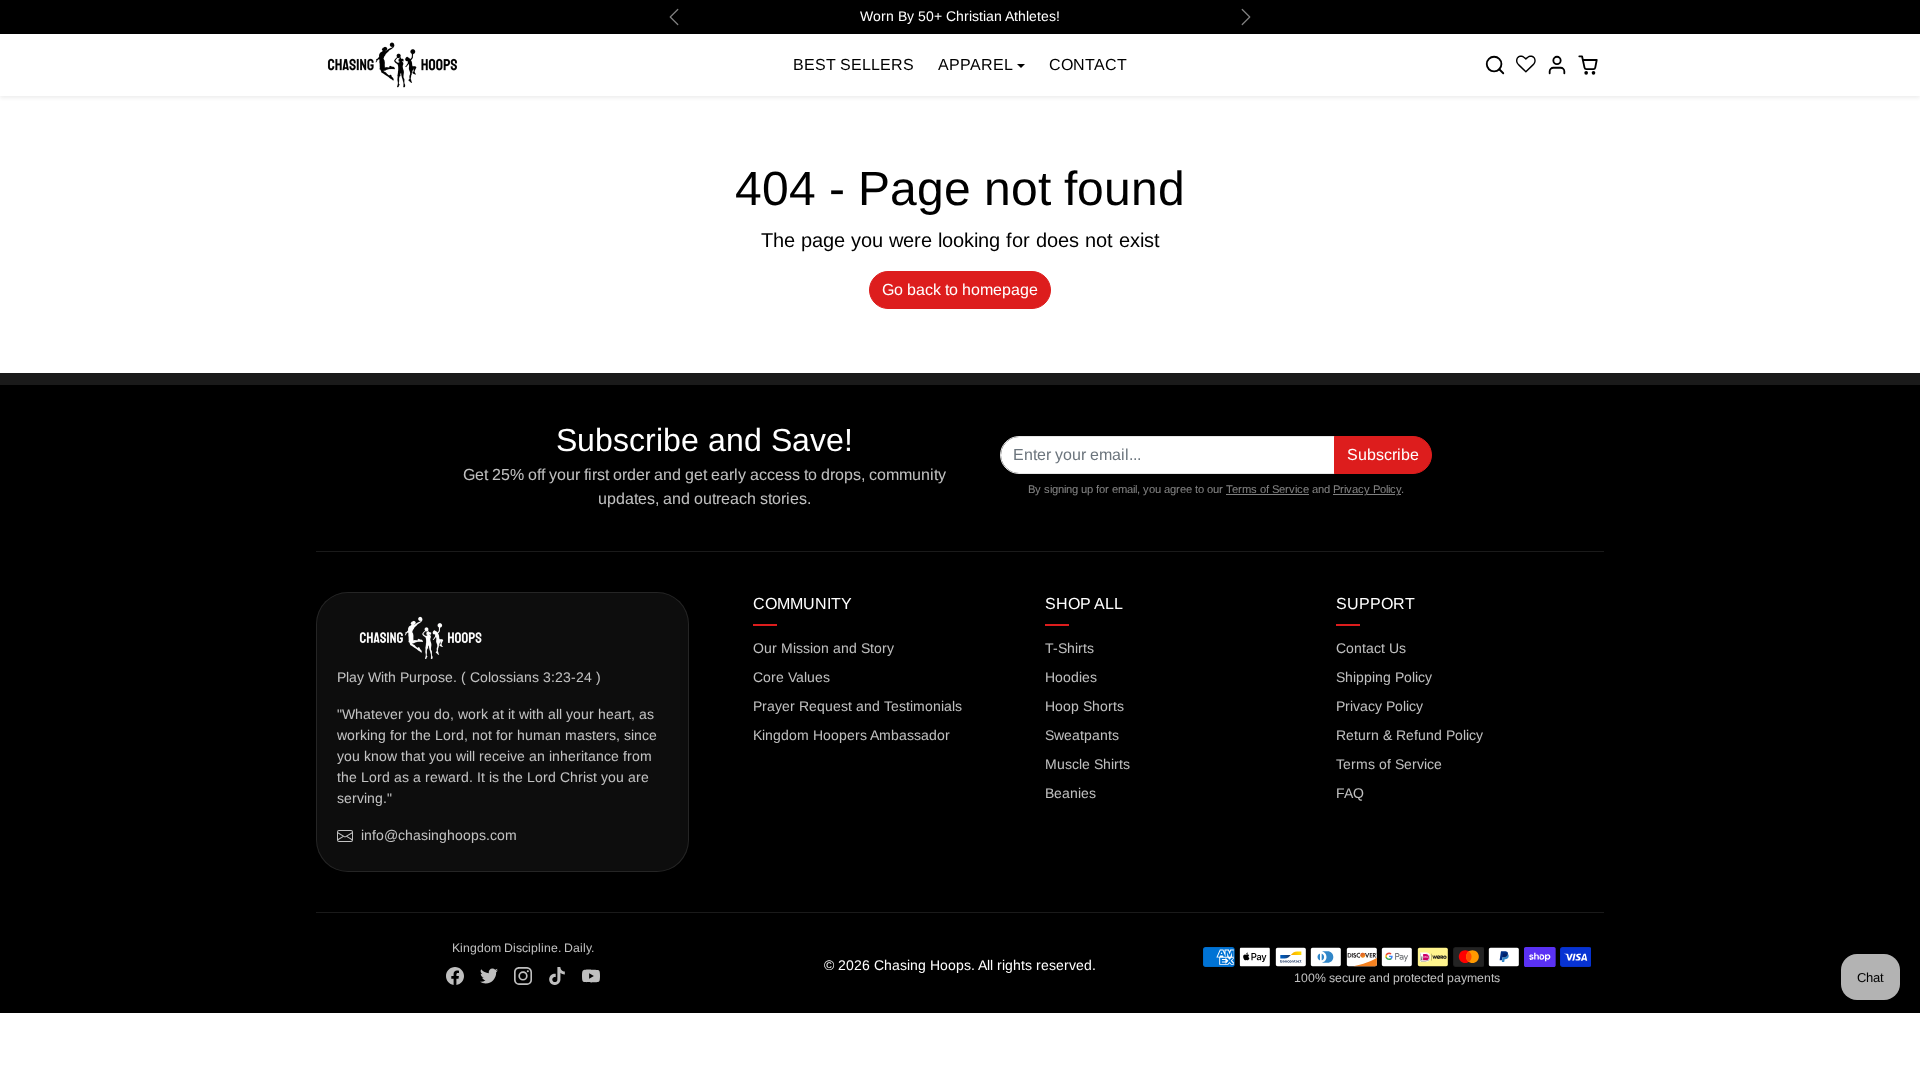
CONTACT (1088, 64)
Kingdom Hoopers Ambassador (851, 735)
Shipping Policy (1384, 677)
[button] (1496, 65)
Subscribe (1383, 454)
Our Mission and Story (823, 648)
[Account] (1557, 65)
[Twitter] (489, 974)
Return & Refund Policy (1409, 735)
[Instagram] (523, 974)
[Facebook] (455, 974)
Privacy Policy (1367, 489)
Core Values (791, 677)
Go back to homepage (960, 289)
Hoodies (1071, 677)
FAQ (1350, 793)
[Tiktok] (557, 974)
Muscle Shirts (1087, 764)
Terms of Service (1267, 489)
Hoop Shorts (1084, 706)
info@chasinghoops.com (439, 835)
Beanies (1070, 793)
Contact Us (1371, 648)
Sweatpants (1082, 735)
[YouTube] (591, 974)
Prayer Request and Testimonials (857, 706)
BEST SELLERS (853, 64)
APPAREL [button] (975, 64)
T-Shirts (1069, 648)
